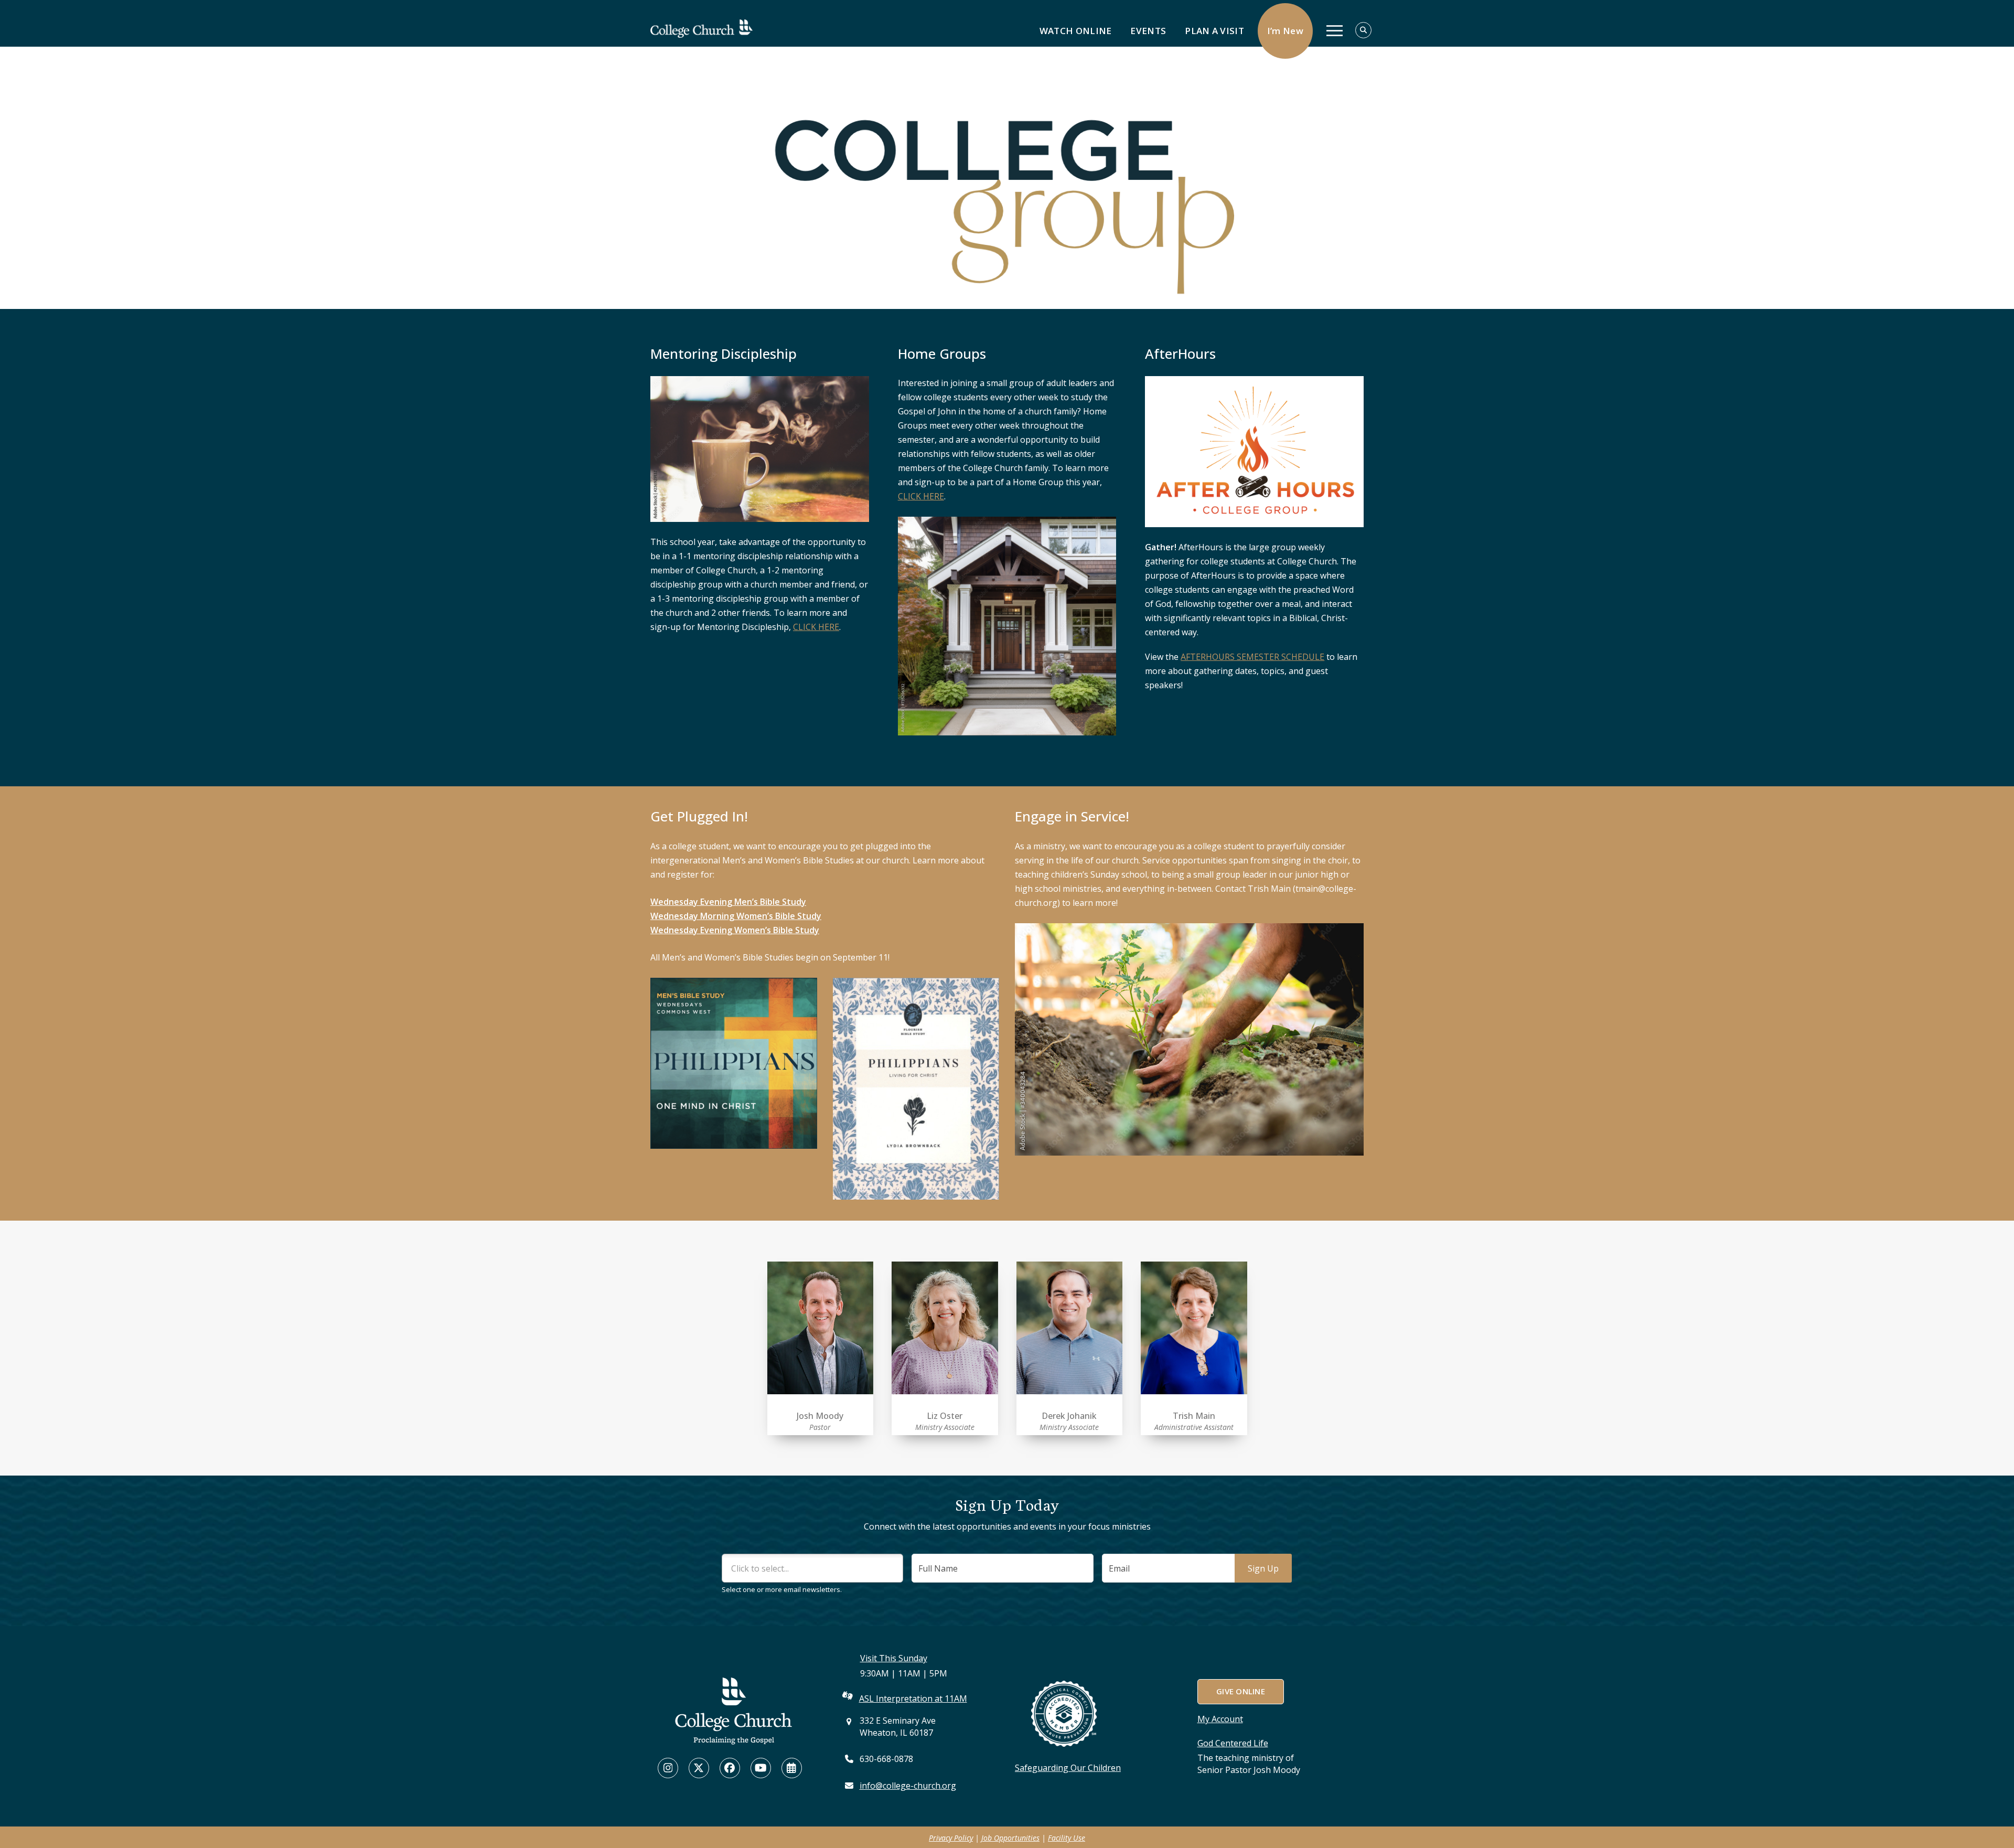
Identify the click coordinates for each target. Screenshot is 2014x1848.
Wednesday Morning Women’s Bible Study (736, 916)
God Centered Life (1233, 1743)
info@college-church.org (908, 1786)
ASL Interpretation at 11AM (913, 1699)
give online (1240, 1691)
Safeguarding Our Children (1068, 1768)
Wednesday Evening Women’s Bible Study (735, 930)
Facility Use (1067, 1838)
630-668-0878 (886, 1759)
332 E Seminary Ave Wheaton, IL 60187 (898, 1727)
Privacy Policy (951, 1838)
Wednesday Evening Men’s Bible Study (728, 902)
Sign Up (1263, 1568)
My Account (1220, 1719)
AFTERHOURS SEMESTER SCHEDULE (1252, 657)
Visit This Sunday (894, 1658)
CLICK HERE (816, 627)
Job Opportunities (1010, 1838)
